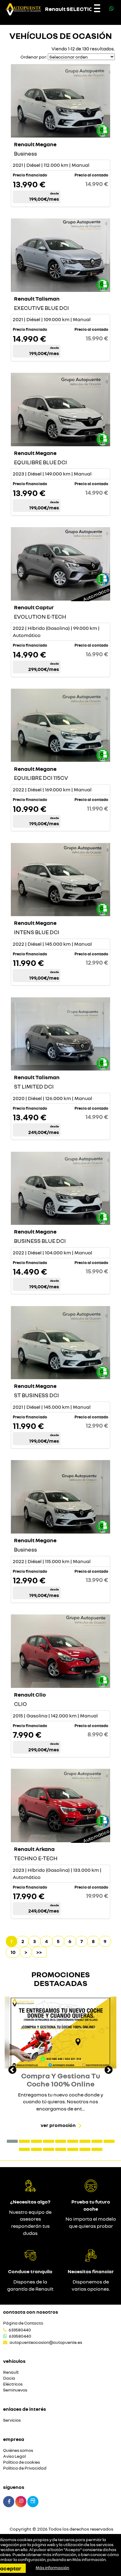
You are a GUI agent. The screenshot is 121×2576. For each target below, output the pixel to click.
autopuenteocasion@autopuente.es (46, 2342)
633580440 (20, 2330)
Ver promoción (58, 2125)
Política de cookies (22, 2462)
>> (39, 1952)
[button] (12, 2141)
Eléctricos (13, 2384)
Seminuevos (15, 2390)
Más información (89, 2560)
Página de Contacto (23, 2323)
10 (13, 1952)
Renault (11, 2372)
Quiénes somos (18, 2450)
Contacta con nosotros (31, 2312)
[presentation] (12, 2071)
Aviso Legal (14, 2456)
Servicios (12, 2420)
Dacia (9, 2378)
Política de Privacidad (25, 2468)
